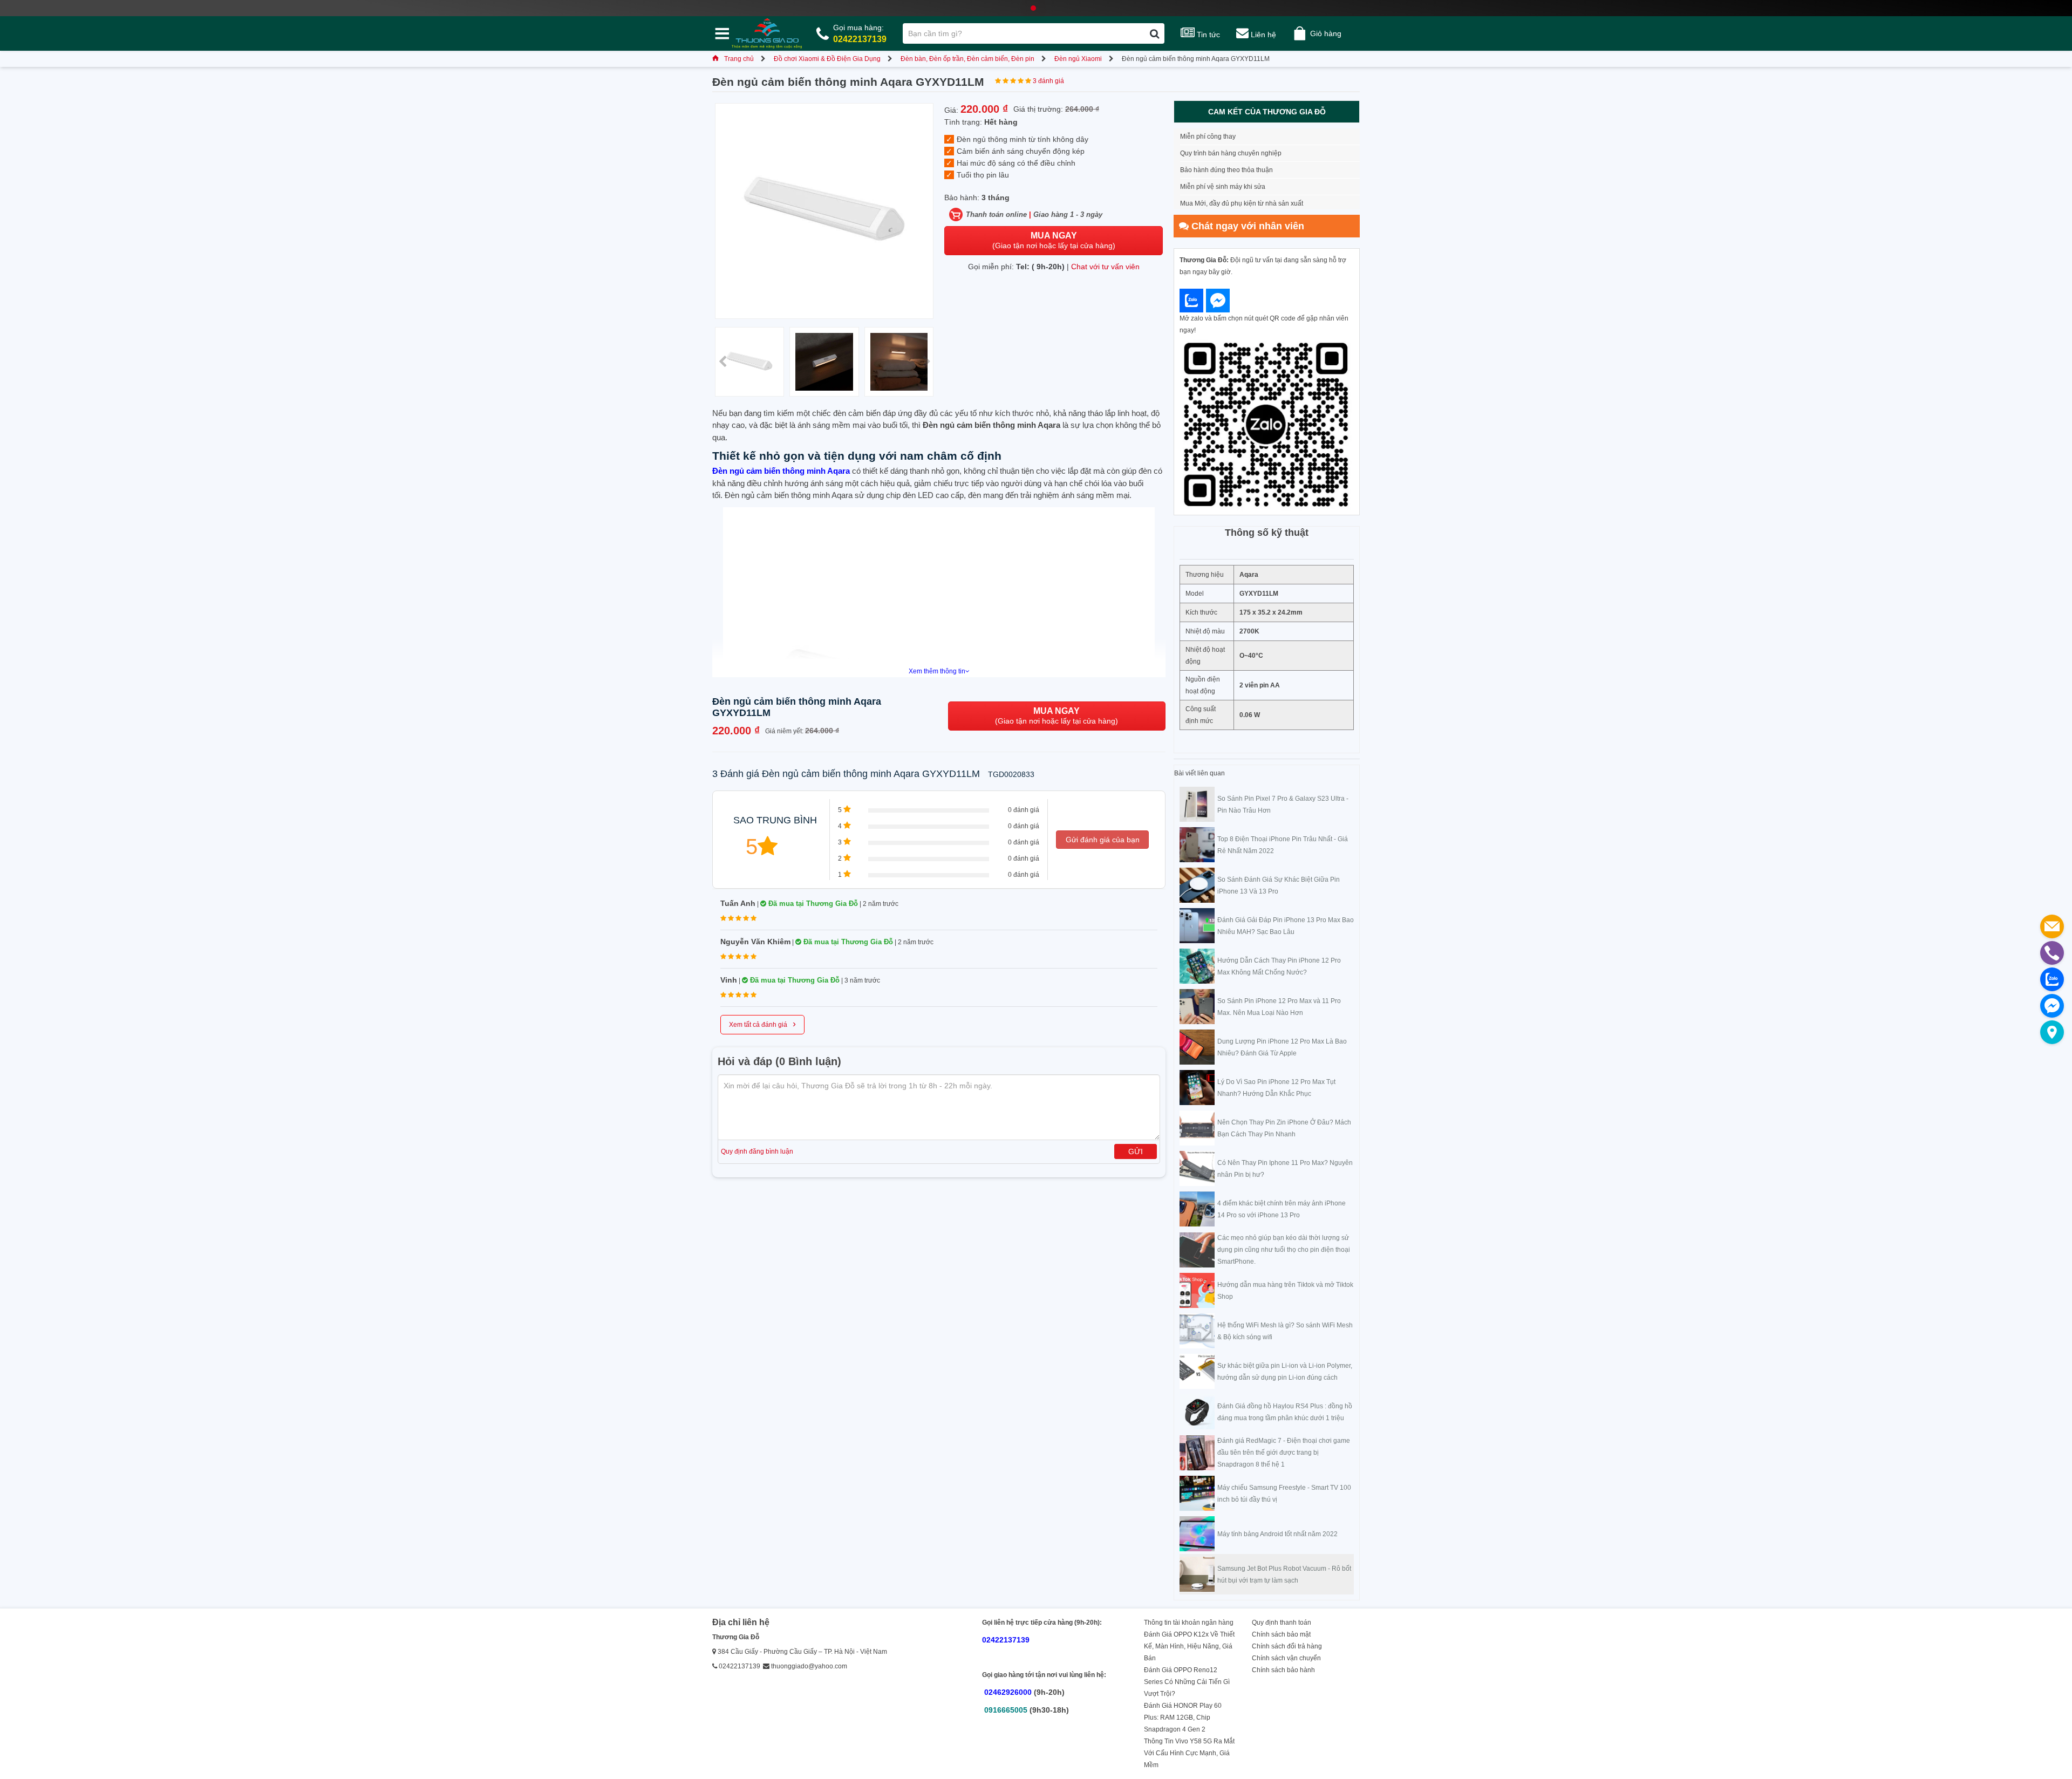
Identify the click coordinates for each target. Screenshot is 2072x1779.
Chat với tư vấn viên (1105, 267)
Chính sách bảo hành (1283, 1670)
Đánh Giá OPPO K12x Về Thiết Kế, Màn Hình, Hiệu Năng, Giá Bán (1189, 1646)
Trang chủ (739, 59)
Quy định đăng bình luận (757, 1151)
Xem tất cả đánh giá (762, 1024)
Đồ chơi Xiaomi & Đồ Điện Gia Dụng (827, 59)
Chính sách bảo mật (1281, 1634)
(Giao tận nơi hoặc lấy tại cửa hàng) (1054, 240)
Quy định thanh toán (1282, 1623)
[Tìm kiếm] (1154, 33)
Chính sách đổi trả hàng (1287, 1646)
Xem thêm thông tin (937, 671)
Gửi (1136, 1151)
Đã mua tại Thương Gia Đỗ (812, 904)
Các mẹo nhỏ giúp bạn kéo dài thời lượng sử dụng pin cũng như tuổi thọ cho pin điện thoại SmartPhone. (1284, 1250)
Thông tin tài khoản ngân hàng (1189, 1623)
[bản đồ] (2052, 1032)
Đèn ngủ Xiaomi (1078, 59)
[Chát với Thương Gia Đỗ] (1191, 301)
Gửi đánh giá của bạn (1103, 840)
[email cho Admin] (2052, 926)
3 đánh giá (1048, 81)
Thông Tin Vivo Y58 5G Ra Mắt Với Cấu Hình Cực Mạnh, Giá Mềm (1189, 1753)
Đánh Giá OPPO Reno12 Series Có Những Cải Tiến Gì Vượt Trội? (1187, 1682)
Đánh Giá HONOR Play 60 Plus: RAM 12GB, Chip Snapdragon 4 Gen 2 (1183, 1717)
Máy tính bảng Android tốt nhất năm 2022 (1277, 1534)
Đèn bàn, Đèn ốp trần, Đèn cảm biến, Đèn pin (967, 59)
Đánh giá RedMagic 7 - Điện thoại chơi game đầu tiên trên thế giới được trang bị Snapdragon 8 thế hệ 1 (1284, 1453)
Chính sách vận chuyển (1286, 1658)
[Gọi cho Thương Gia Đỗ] (2052, 953)
